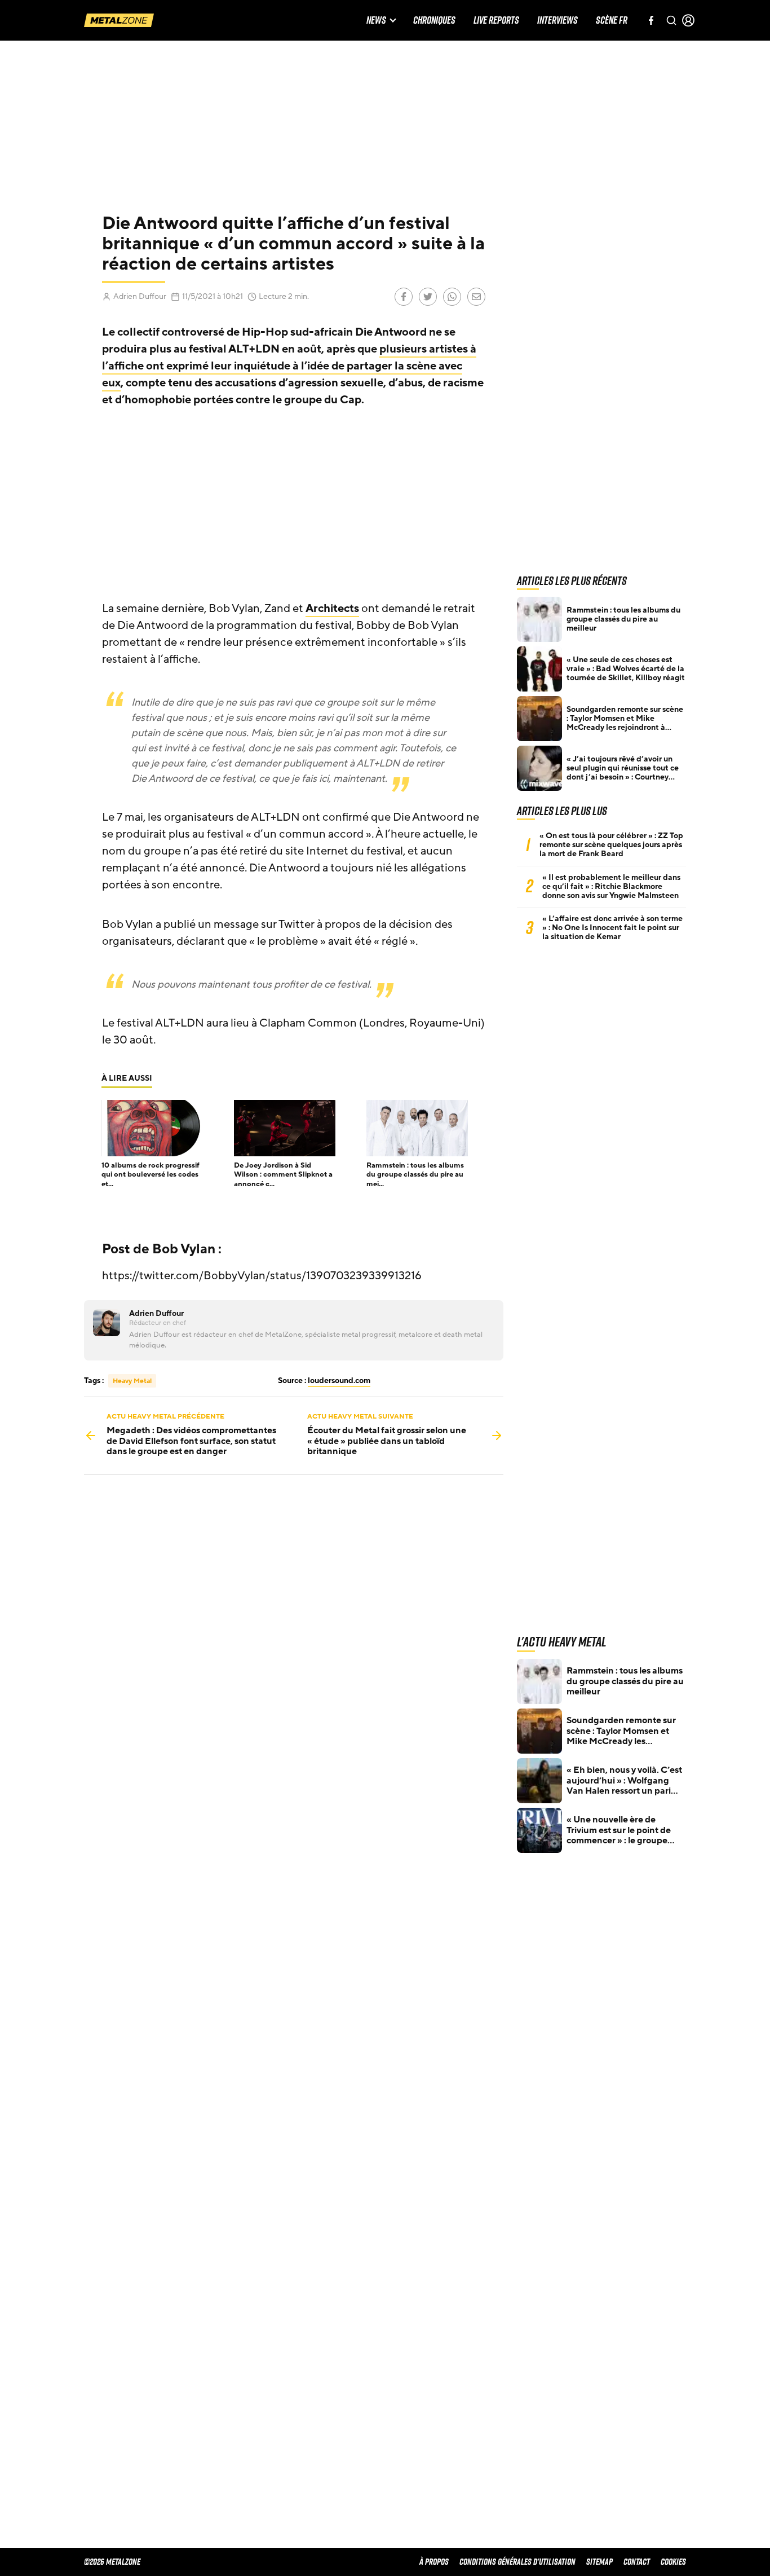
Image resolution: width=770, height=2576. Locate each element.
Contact (637, 2562)
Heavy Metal (132, 1381)
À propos (434, 2562)
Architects (332, 609)
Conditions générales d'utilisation (517, 2562)
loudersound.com (339, 1381)
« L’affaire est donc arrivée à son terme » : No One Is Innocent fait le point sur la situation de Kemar (612, 928)
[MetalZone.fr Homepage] (119, 20)
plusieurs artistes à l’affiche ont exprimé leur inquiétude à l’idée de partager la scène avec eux (289, 366)
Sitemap (599, 2562)
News (376, 21)
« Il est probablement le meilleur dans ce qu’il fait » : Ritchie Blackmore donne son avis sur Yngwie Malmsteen (611, 887)
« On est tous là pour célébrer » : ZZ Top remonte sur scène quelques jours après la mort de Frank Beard (611, 845)
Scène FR (612, 21)
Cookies (673, 2562)
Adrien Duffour (140, 296)
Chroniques (434, 21)
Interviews (557, 21)
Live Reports (496, 21)
